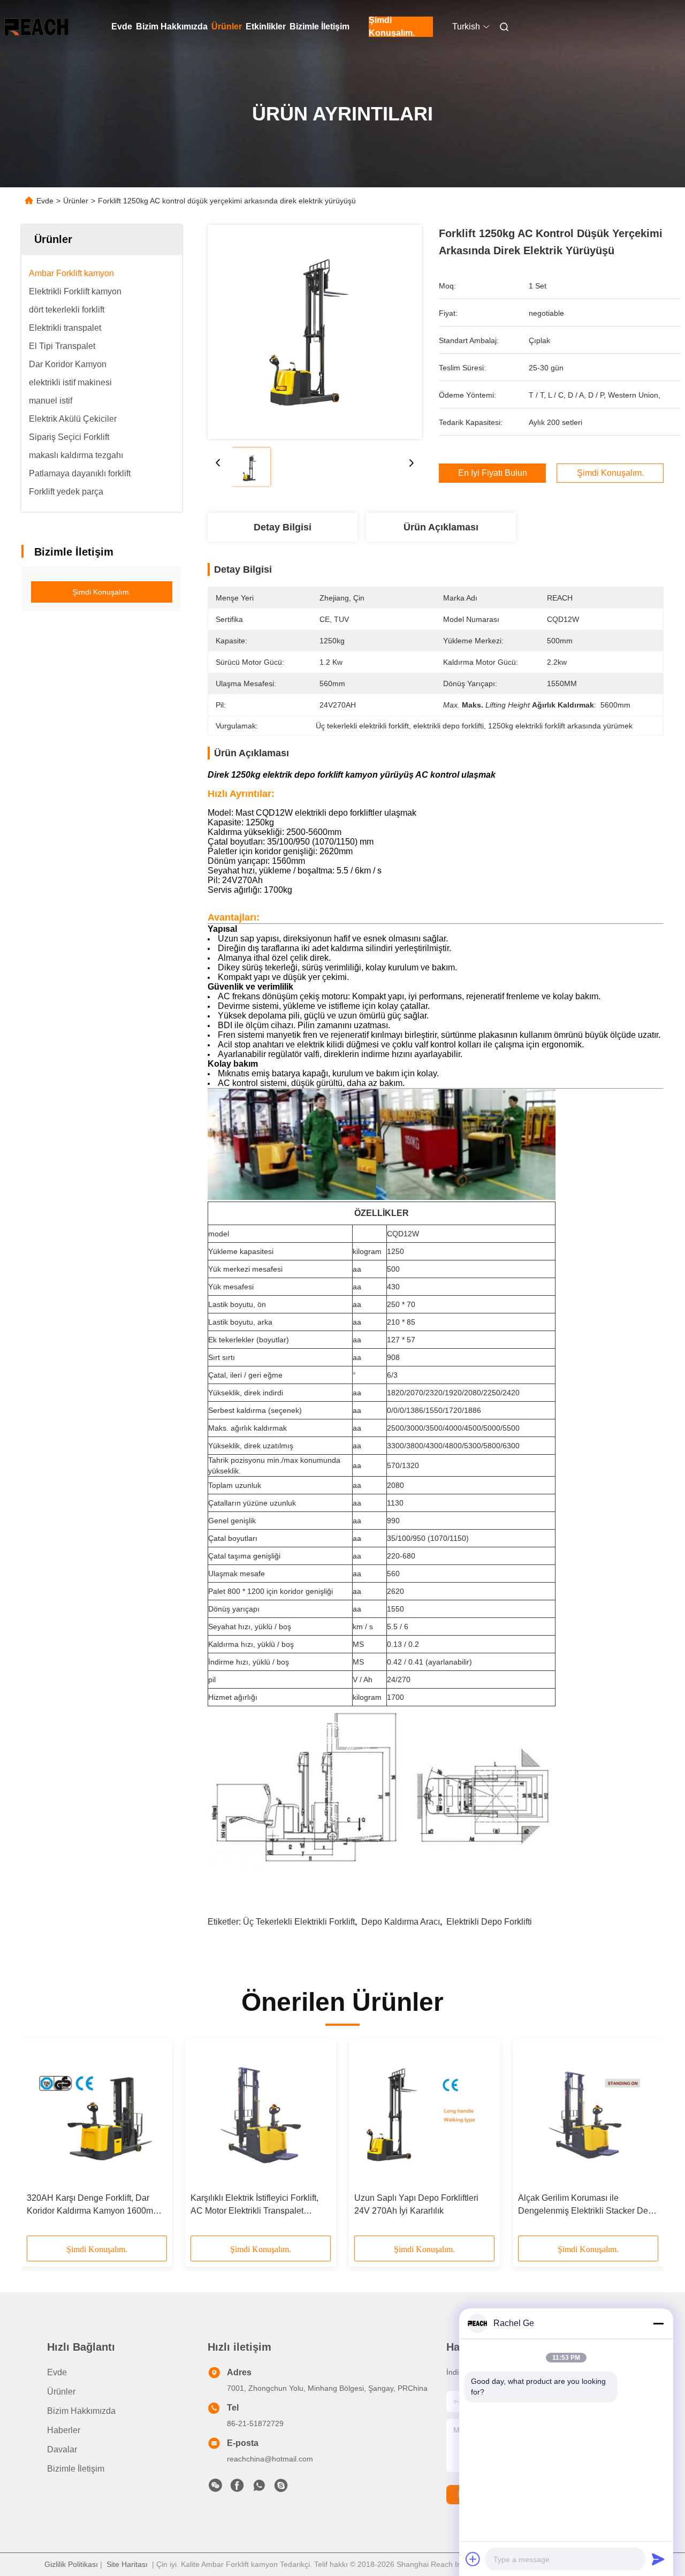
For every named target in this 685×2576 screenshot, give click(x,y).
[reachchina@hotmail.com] (281, 2488)
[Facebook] (237, 2488)
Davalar (62, 2449)
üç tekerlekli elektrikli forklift (299, 1922)
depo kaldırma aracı (401, 1922)
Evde (122, 26)
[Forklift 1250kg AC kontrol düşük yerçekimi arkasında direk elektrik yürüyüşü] (315, 332)
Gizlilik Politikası (71, 2564)
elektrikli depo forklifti (489, 1922)
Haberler (64, 2430)
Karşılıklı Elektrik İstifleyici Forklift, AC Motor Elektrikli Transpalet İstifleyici (254, 2205)
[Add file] (473, 2559)
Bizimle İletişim (319, 26)
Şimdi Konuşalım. (392, 27)
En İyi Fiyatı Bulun (493, 473)
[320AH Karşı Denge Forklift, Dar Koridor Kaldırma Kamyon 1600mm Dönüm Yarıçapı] (97, 2116)
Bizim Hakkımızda (172, 26)
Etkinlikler (266, 26)
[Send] (658, 2559)
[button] (41, 2141)
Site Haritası (127, 2564)
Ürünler (227, 26)
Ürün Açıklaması (441, 527)
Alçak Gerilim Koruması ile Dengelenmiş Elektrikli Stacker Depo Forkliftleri (588, 2205)
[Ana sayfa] (36, 27)
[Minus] (658, 2323)
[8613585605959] (259, 2488)
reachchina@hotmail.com (270, 2459)
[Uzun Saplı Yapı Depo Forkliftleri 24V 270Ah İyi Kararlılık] (424, 2116)
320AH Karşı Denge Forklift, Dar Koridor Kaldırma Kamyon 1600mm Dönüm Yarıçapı (93, 2205)
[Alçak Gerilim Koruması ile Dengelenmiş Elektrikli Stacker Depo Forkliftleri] (588, 2116)
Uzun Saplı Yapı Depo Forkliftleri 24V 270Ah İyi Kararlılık (416, 2204)
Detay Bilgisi (283, 527)
